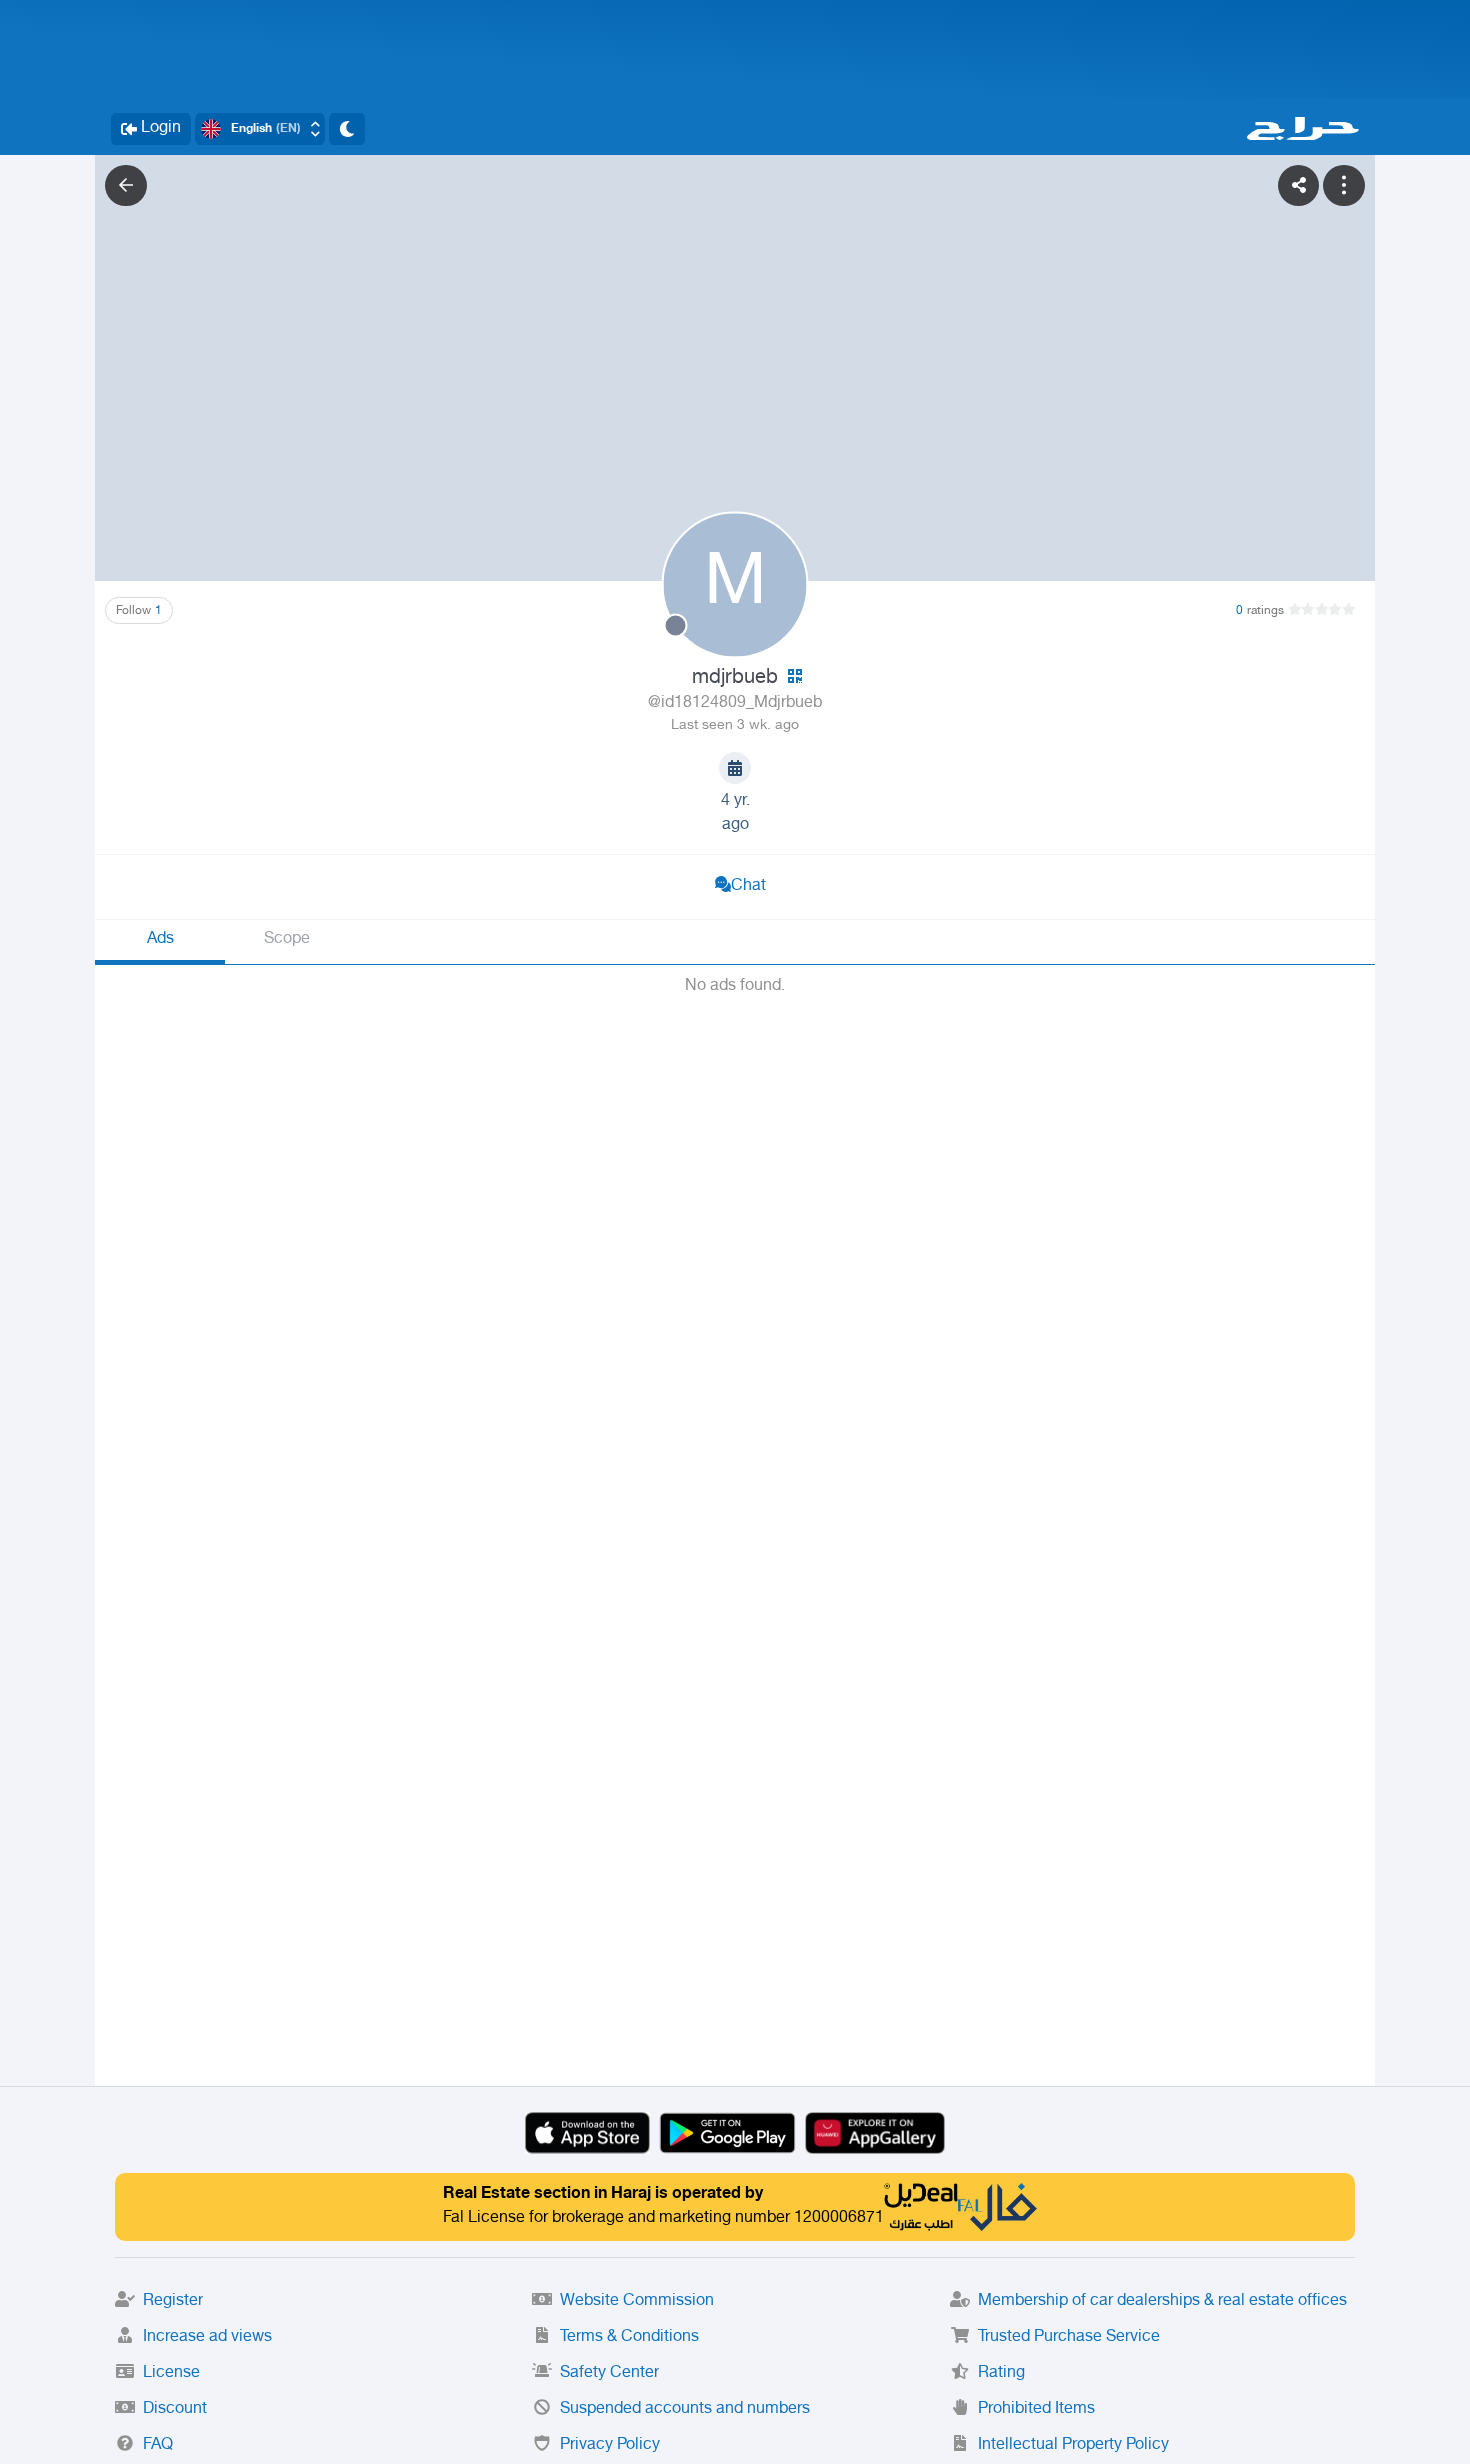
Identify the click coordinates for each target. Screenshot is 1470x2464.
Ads (160, 939)
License (171, 2373)
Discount (175, 2409)
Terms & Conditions (629, 2337)
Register (173, 2301)
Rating (1001, 2373)
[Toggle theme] (347, 129)
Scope (287, 939)
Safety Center (609, 2373)
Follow (139, 611)
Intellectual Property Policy (1073, 2445)
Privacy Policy (610, 2445)
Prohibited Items (1036, 2409)
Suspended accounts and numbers (685, 2409)
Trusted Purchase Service (1069, 2337)
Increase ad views (207, 2337)
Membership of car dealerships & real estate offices (1162, 2301)
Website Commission (637, 2301)
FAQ (158, 2445)
